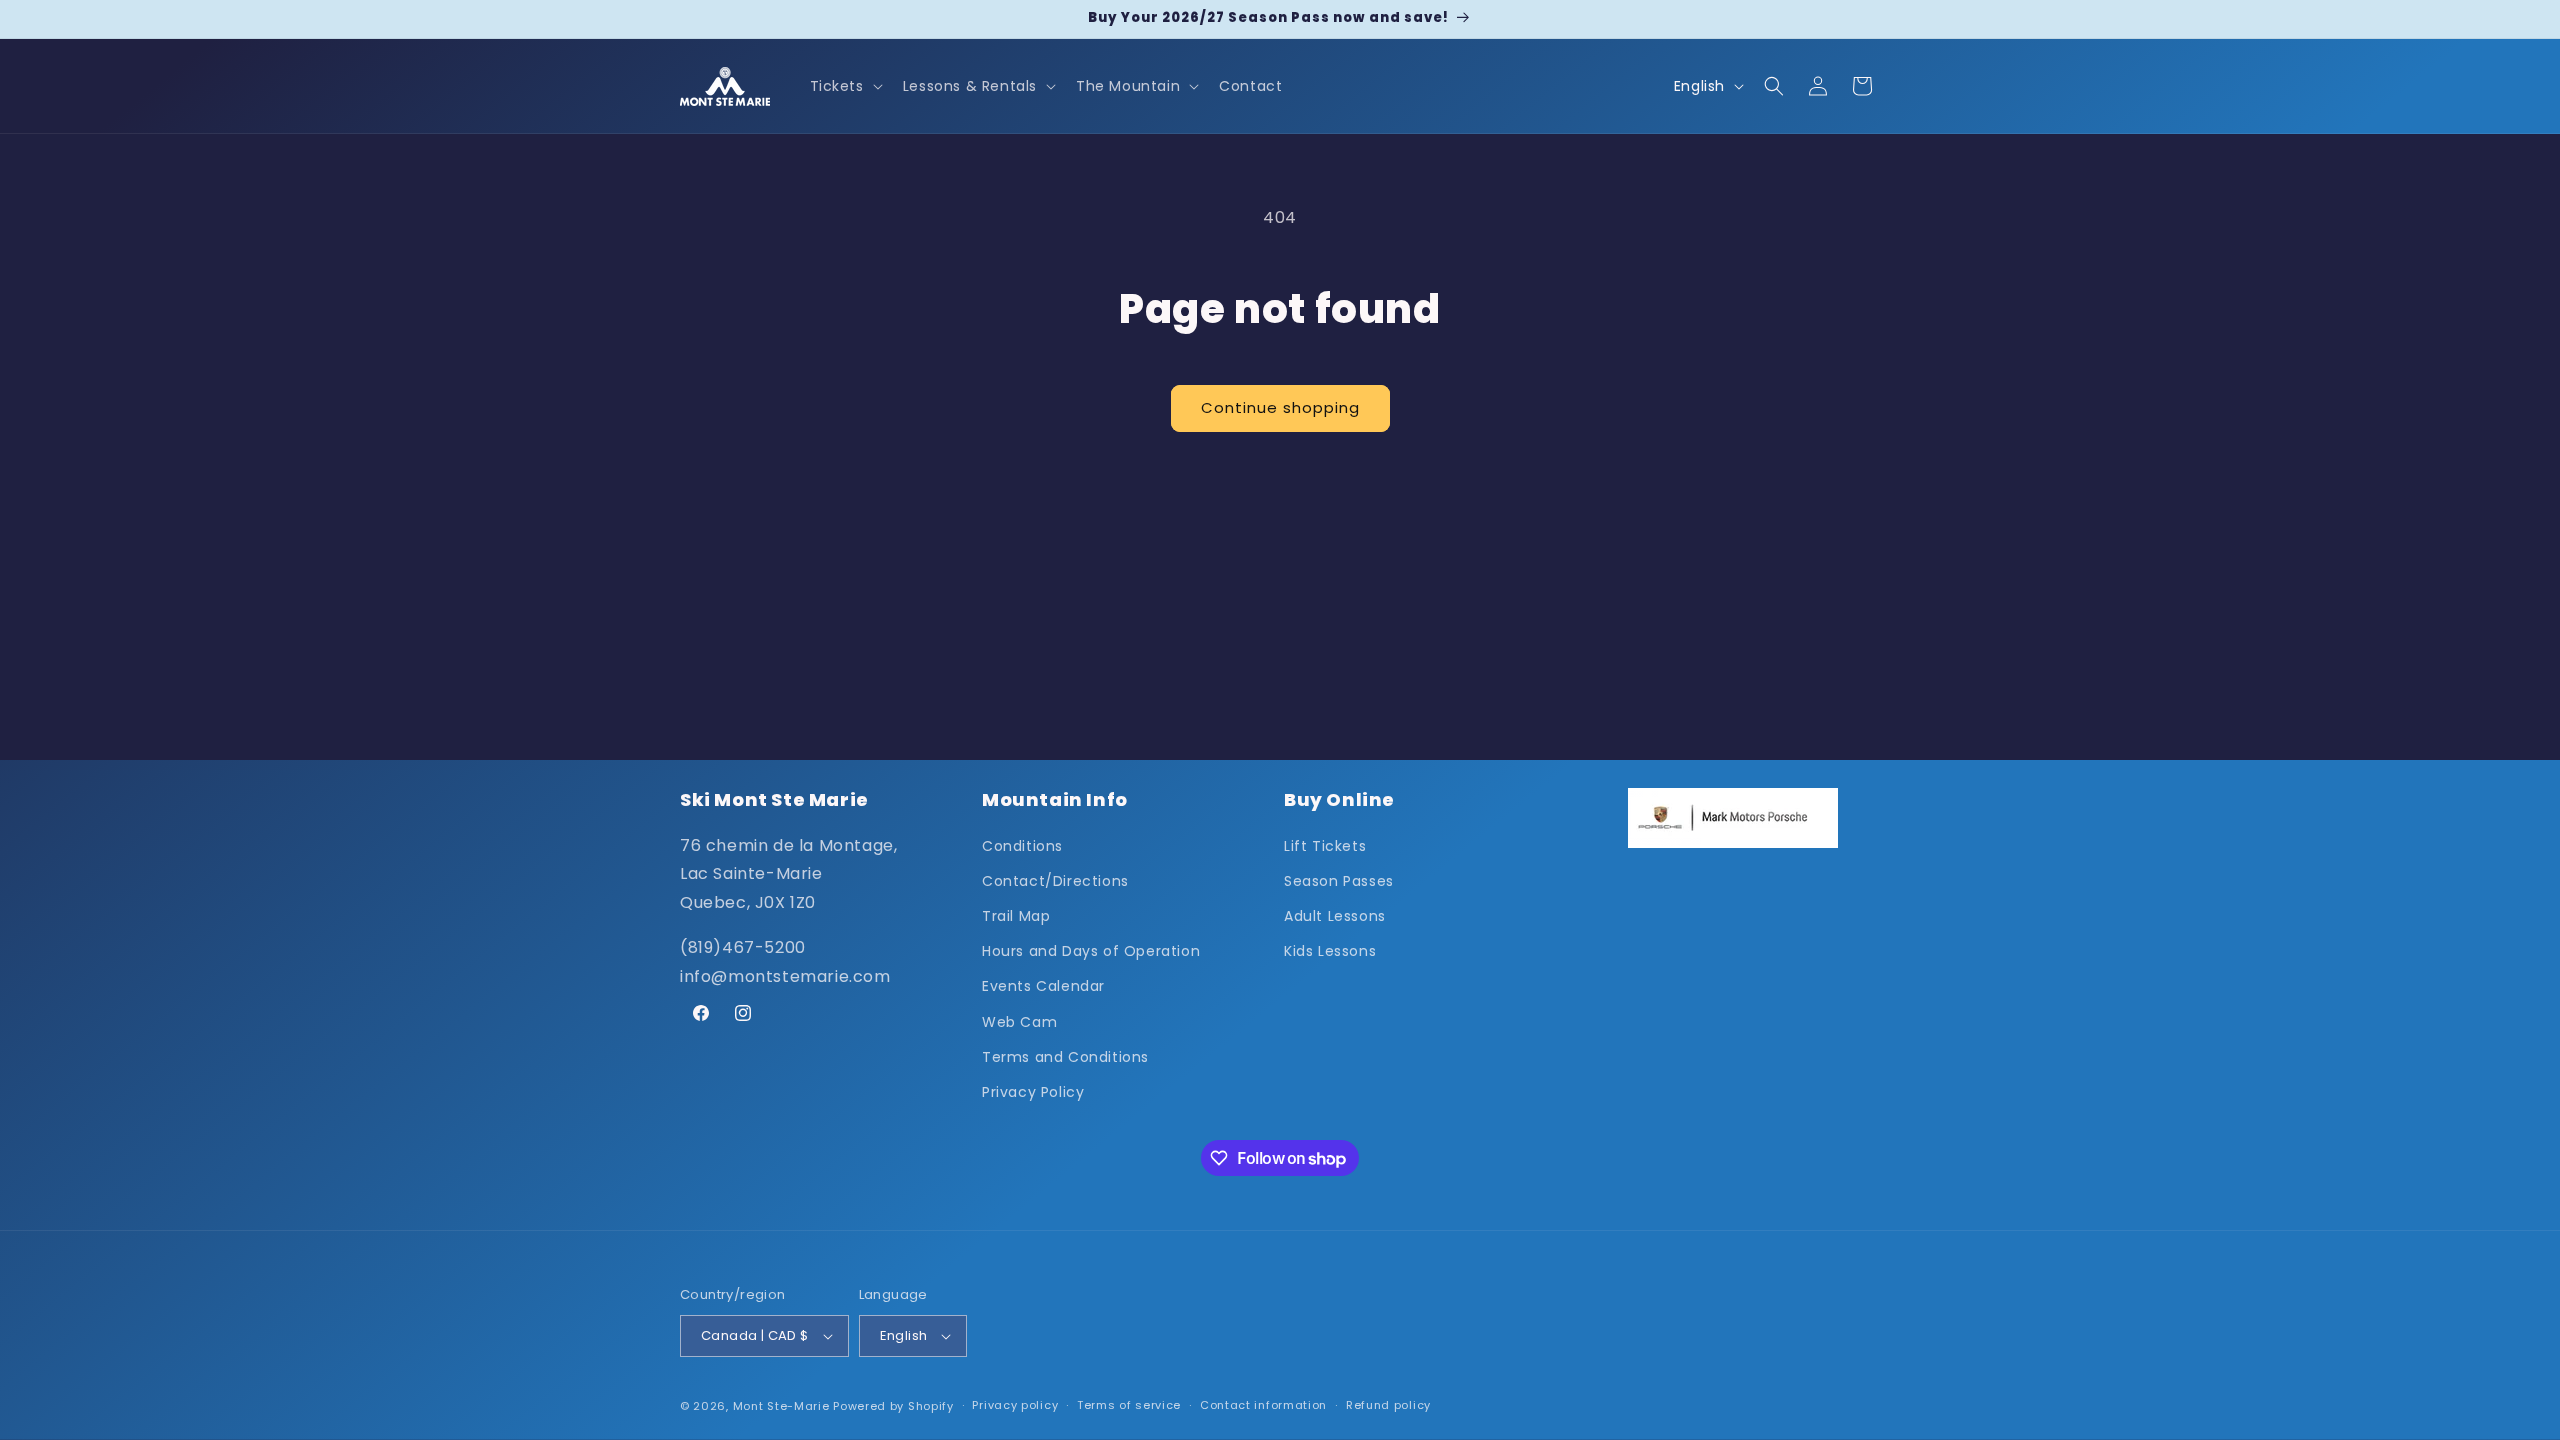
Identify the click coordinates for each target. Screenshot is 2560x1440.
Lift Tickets (1325, 846)
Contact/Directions (1055, 881)
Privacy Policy (1033, 1092)
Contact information (1263, 1405)
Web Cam (1019, 1022)
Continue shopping (1280, 407)
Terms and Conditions (1065, 1057)
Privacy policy (1015, 1405)
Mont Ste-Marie (781, 1406)
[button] (844, 86)
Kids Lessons (1330, 951)
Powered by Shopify (893, 1406)
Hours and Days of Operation (1091, 951)
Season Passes (1339, 881)
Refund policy (1388, 1405)
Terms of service (1129, 1405)
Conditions (1022, 846)
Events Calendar (1043, 986)
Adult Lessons (1335, 916)
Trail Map (1016, 916)
